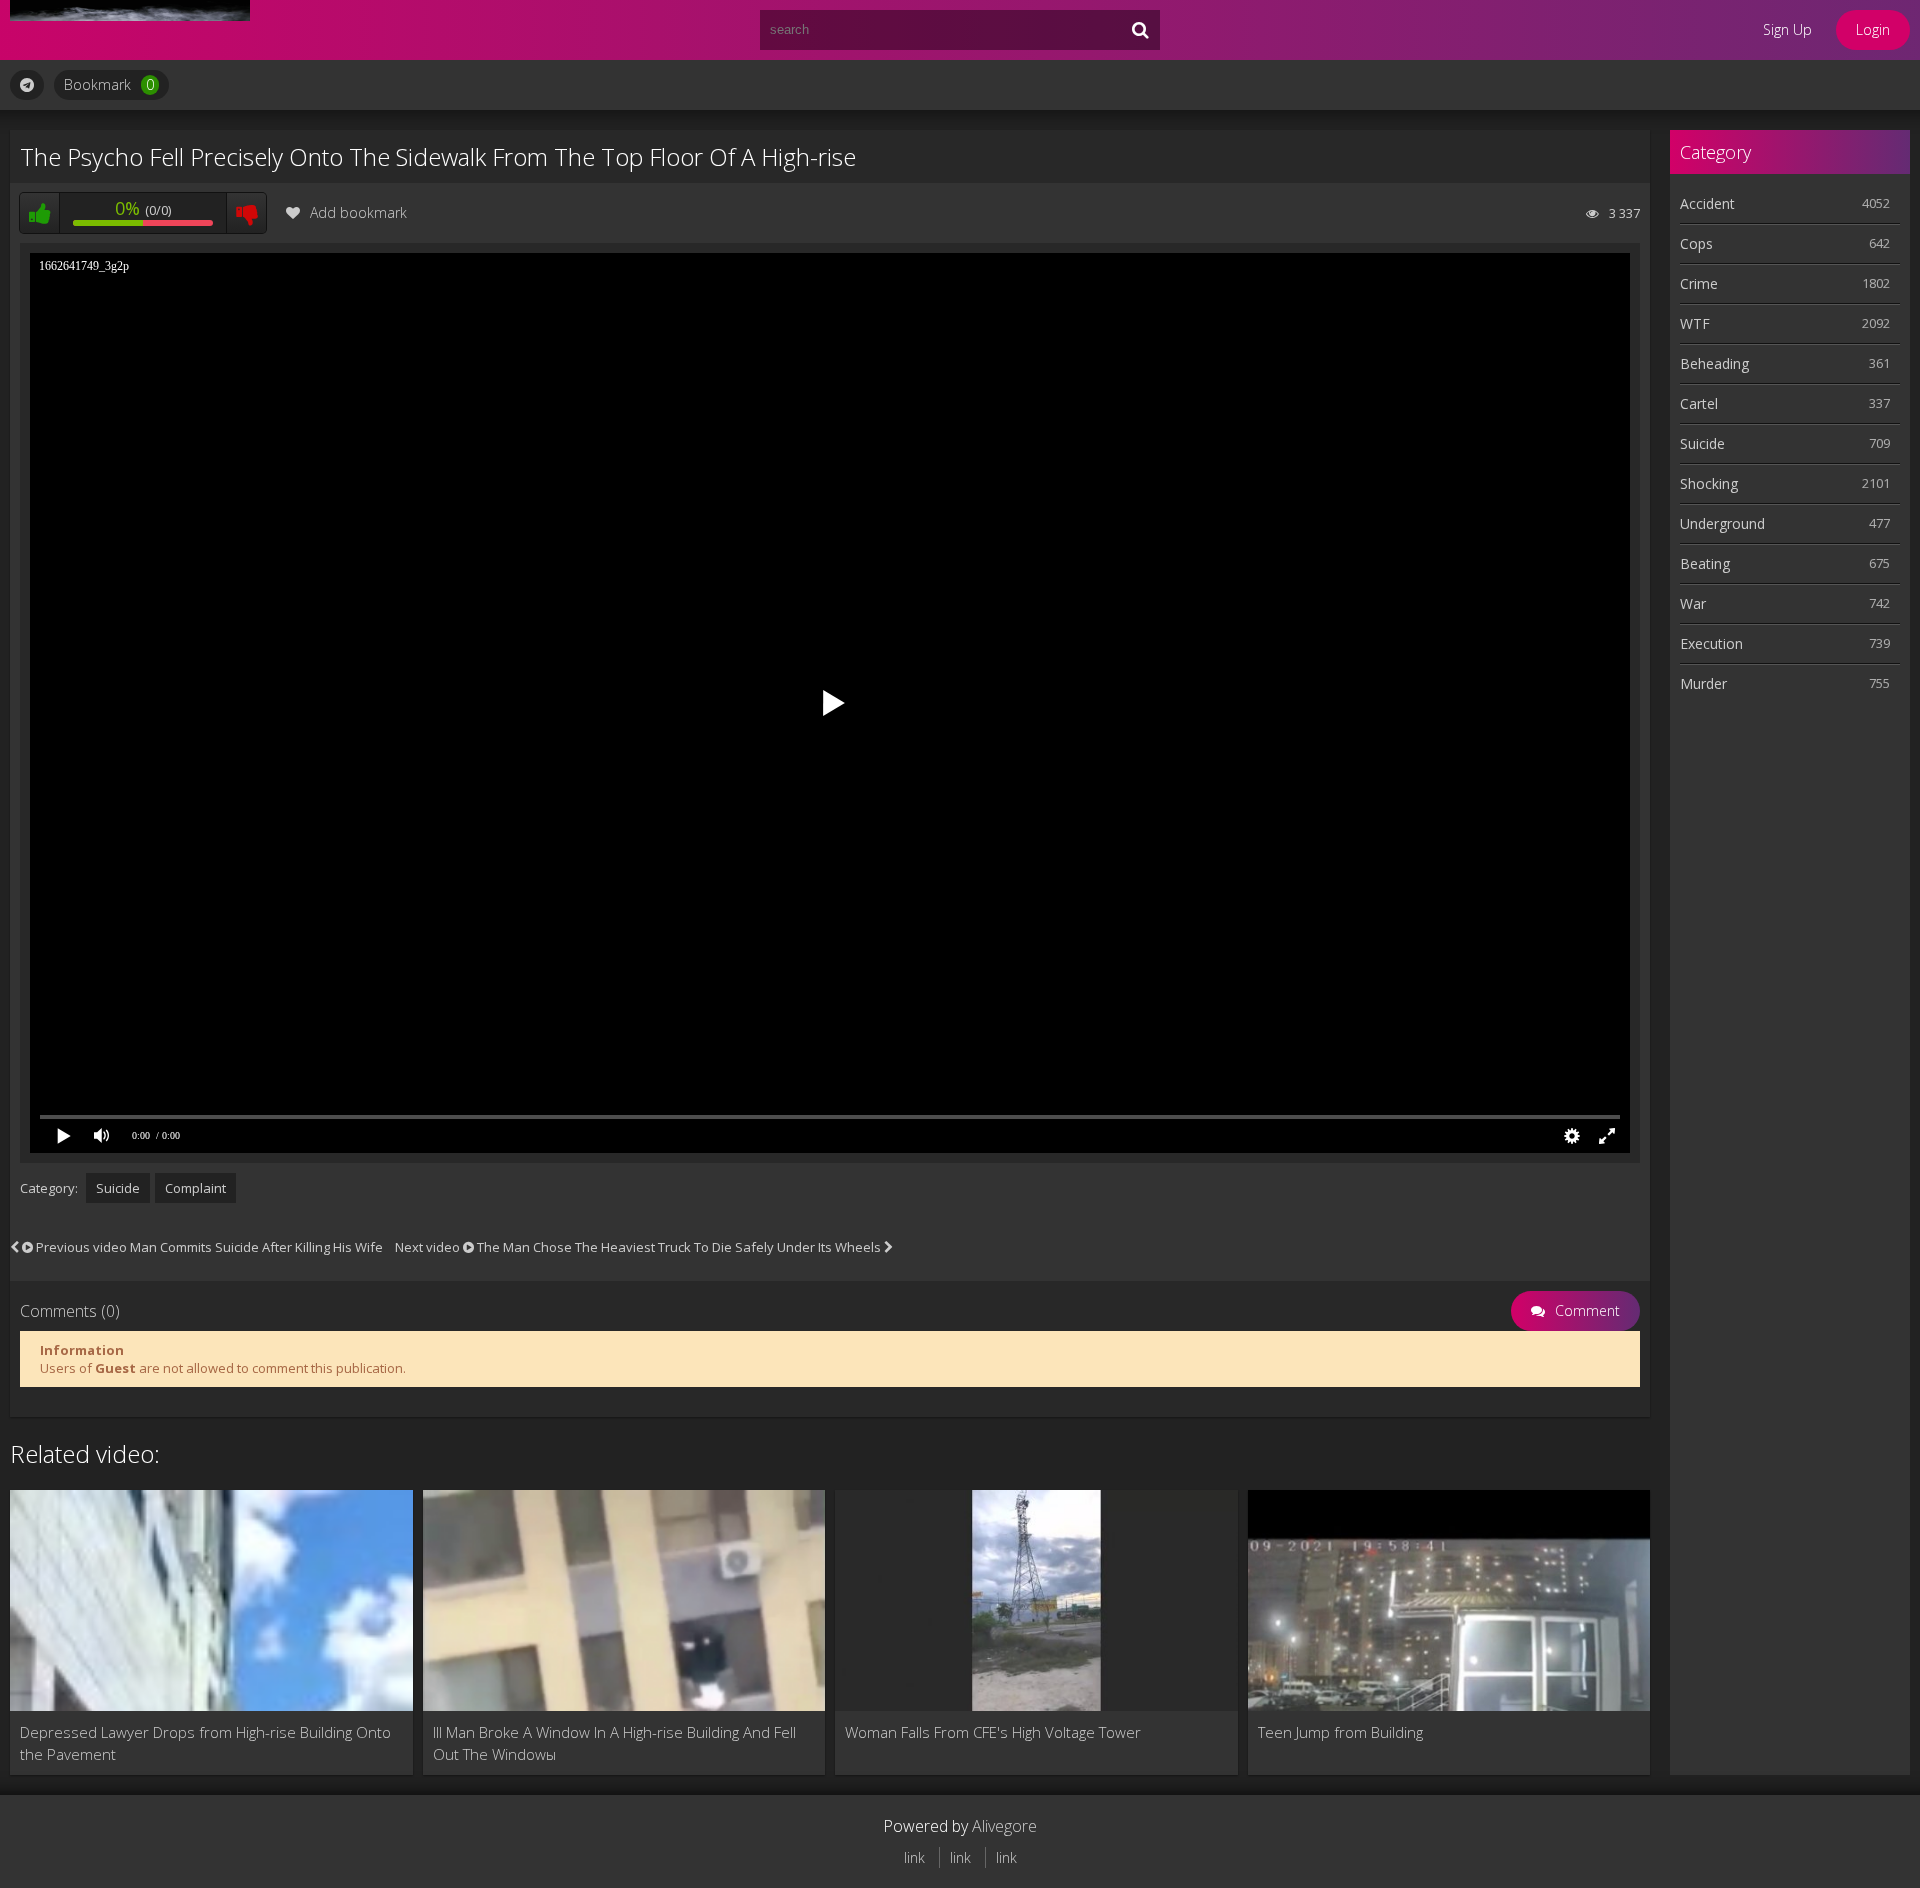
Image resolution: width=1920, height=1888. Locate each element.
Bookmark (109, 84)
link (914, 1857)
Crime (1699, 283)
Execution (1711, 643)
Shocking (1709, 483)
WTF (1695, 323)
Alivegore (1004, 1826)
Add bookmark (358, 212)
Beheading (1714, 363)
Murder (1703, 683)
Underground (1722, 523)
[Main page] (130, 30)
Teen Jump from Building (1340, 1732)
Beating (1705, 563)
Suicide (118, 1188)
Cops (1696, 243)
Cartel (1699, 403)
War (1693, 603)
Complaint (195, 1188)
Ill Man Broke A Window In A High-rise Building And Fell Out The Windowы (614, 1743)
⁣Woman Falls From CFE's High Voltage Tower (993, 1732)
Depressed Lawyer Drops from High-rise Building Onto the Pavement (205, 1743)
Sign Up (1787, 29)
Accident (1707, 203)
